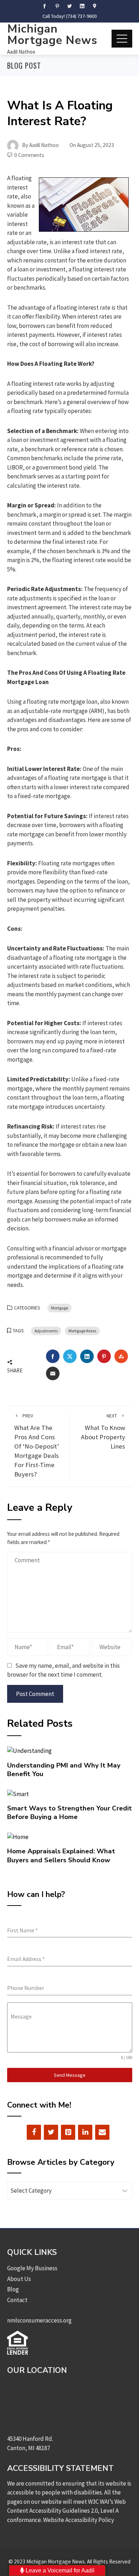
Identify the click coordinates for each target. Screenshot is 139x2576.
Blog (13, 2289)
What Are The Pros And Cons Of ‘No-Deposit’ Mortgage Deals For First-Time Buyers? (37, 1446)
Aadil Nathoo (21, 52)
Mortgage (60, 1308)
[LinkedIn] (85, 2132)
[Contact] (102, 2132)
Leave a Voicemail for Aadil (59, 2570)
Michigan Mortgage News (52, 35)
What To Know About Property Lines (103, 1432)
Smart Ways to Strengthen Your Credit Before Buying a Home (69, 1813)
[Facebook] (34, 2132)
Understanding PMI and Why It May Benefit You (64, 1770)
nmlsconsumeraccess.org (39, 2320)
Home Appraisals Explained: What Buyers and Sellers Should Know (61, 1855)
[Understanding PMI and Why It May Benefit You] (29, 1750)
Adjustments (46, 1331)
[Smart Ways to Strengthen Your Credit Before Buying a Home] (18, 1793)
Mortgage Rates (82, 1331)
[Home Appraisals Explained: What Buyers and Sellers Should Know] (18, 1837)
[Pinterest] (68, 2132)
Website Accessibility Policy (79, 2520)
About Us (19, 2279)
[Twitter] (51, 2132)
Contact (17, 2300)
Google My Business (32, 2268)
